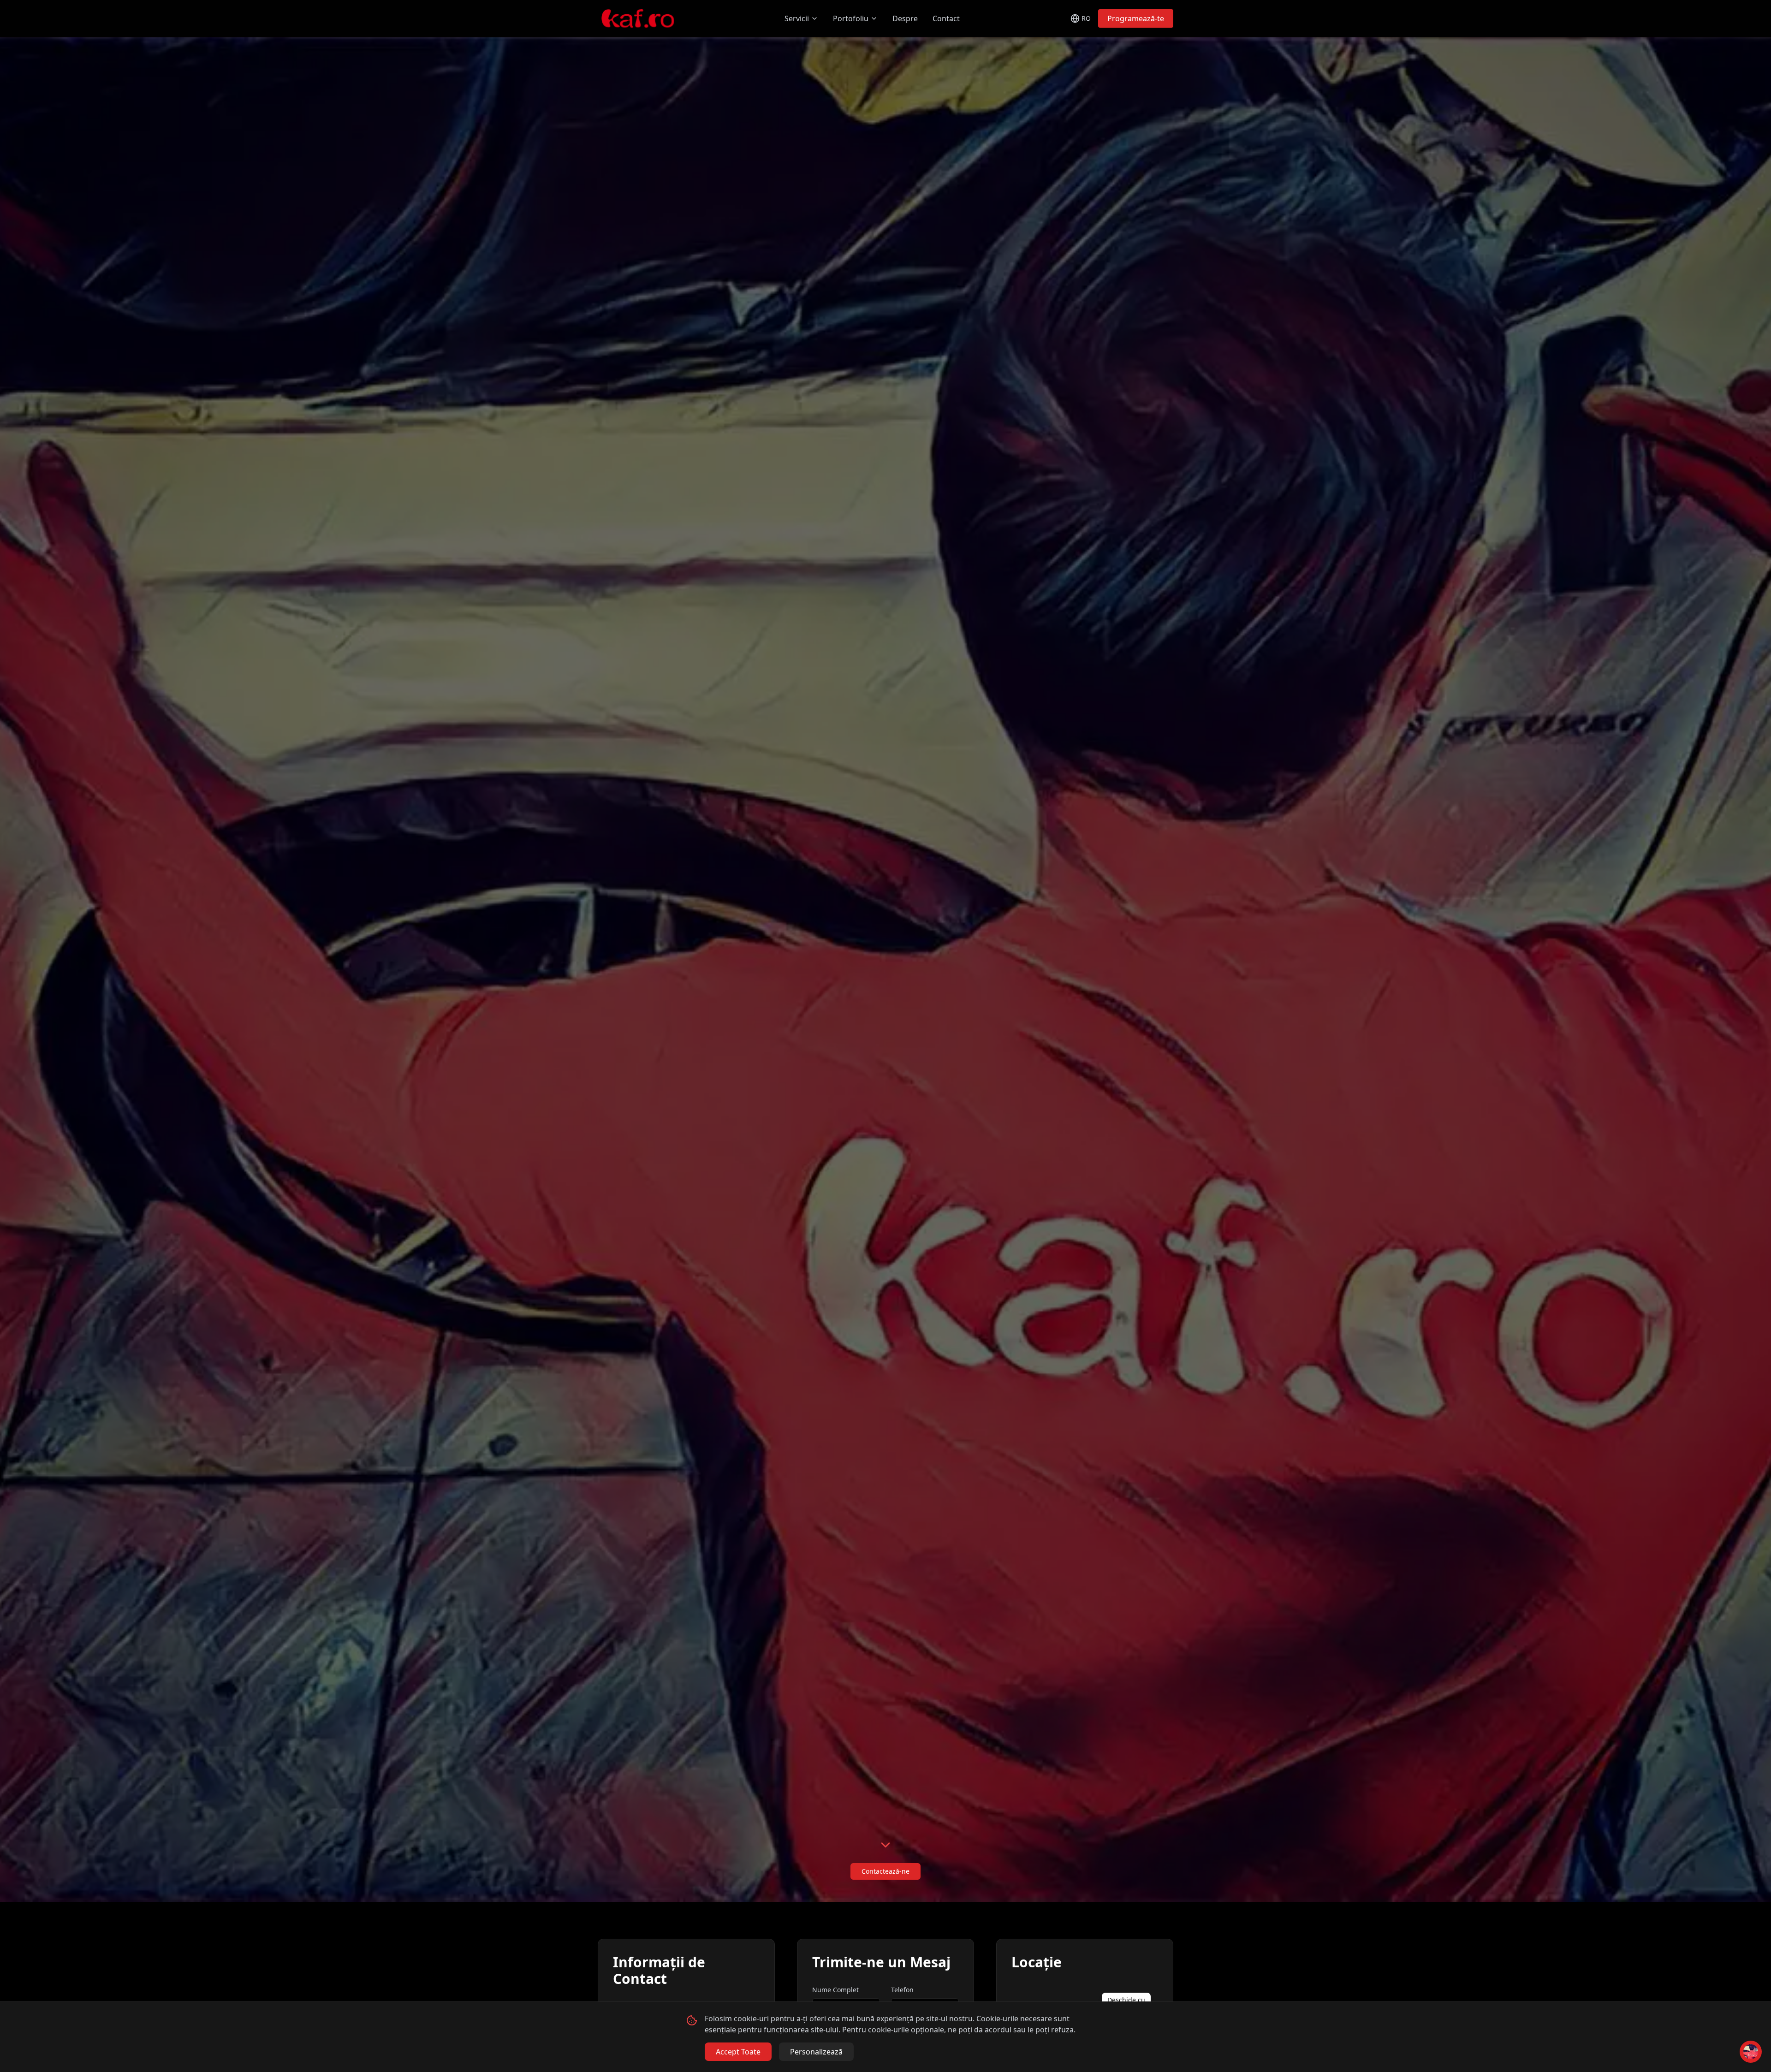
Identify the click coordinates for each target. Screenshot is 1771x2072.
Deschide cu (1126, 2000)
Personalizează (816, 2052)
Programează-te (1136, 18)
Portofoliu (851, 18)
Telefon (902, 1990)
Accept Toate (738, 2052)
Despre (905, 18)
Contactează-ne (885, 1871)
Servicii (797, 18)
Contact (946, 18)
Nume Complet (835, 1990)
